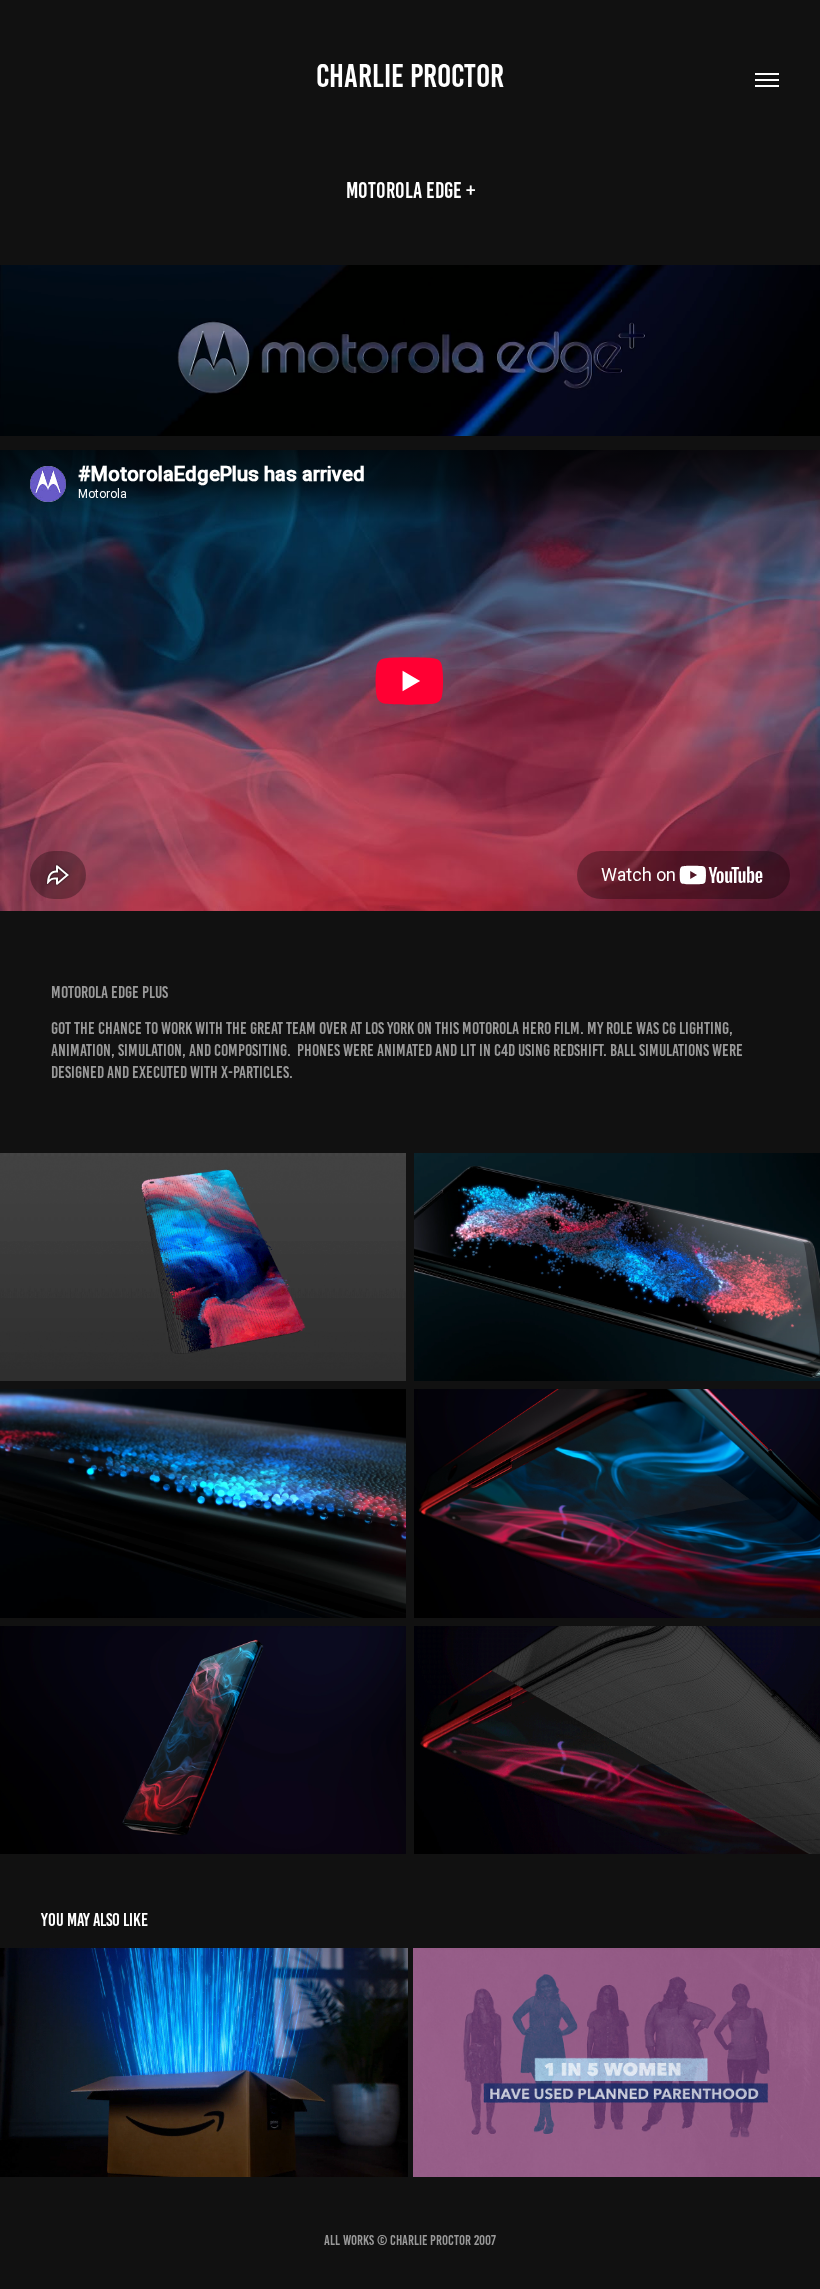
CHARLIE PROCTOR (410, 76)
